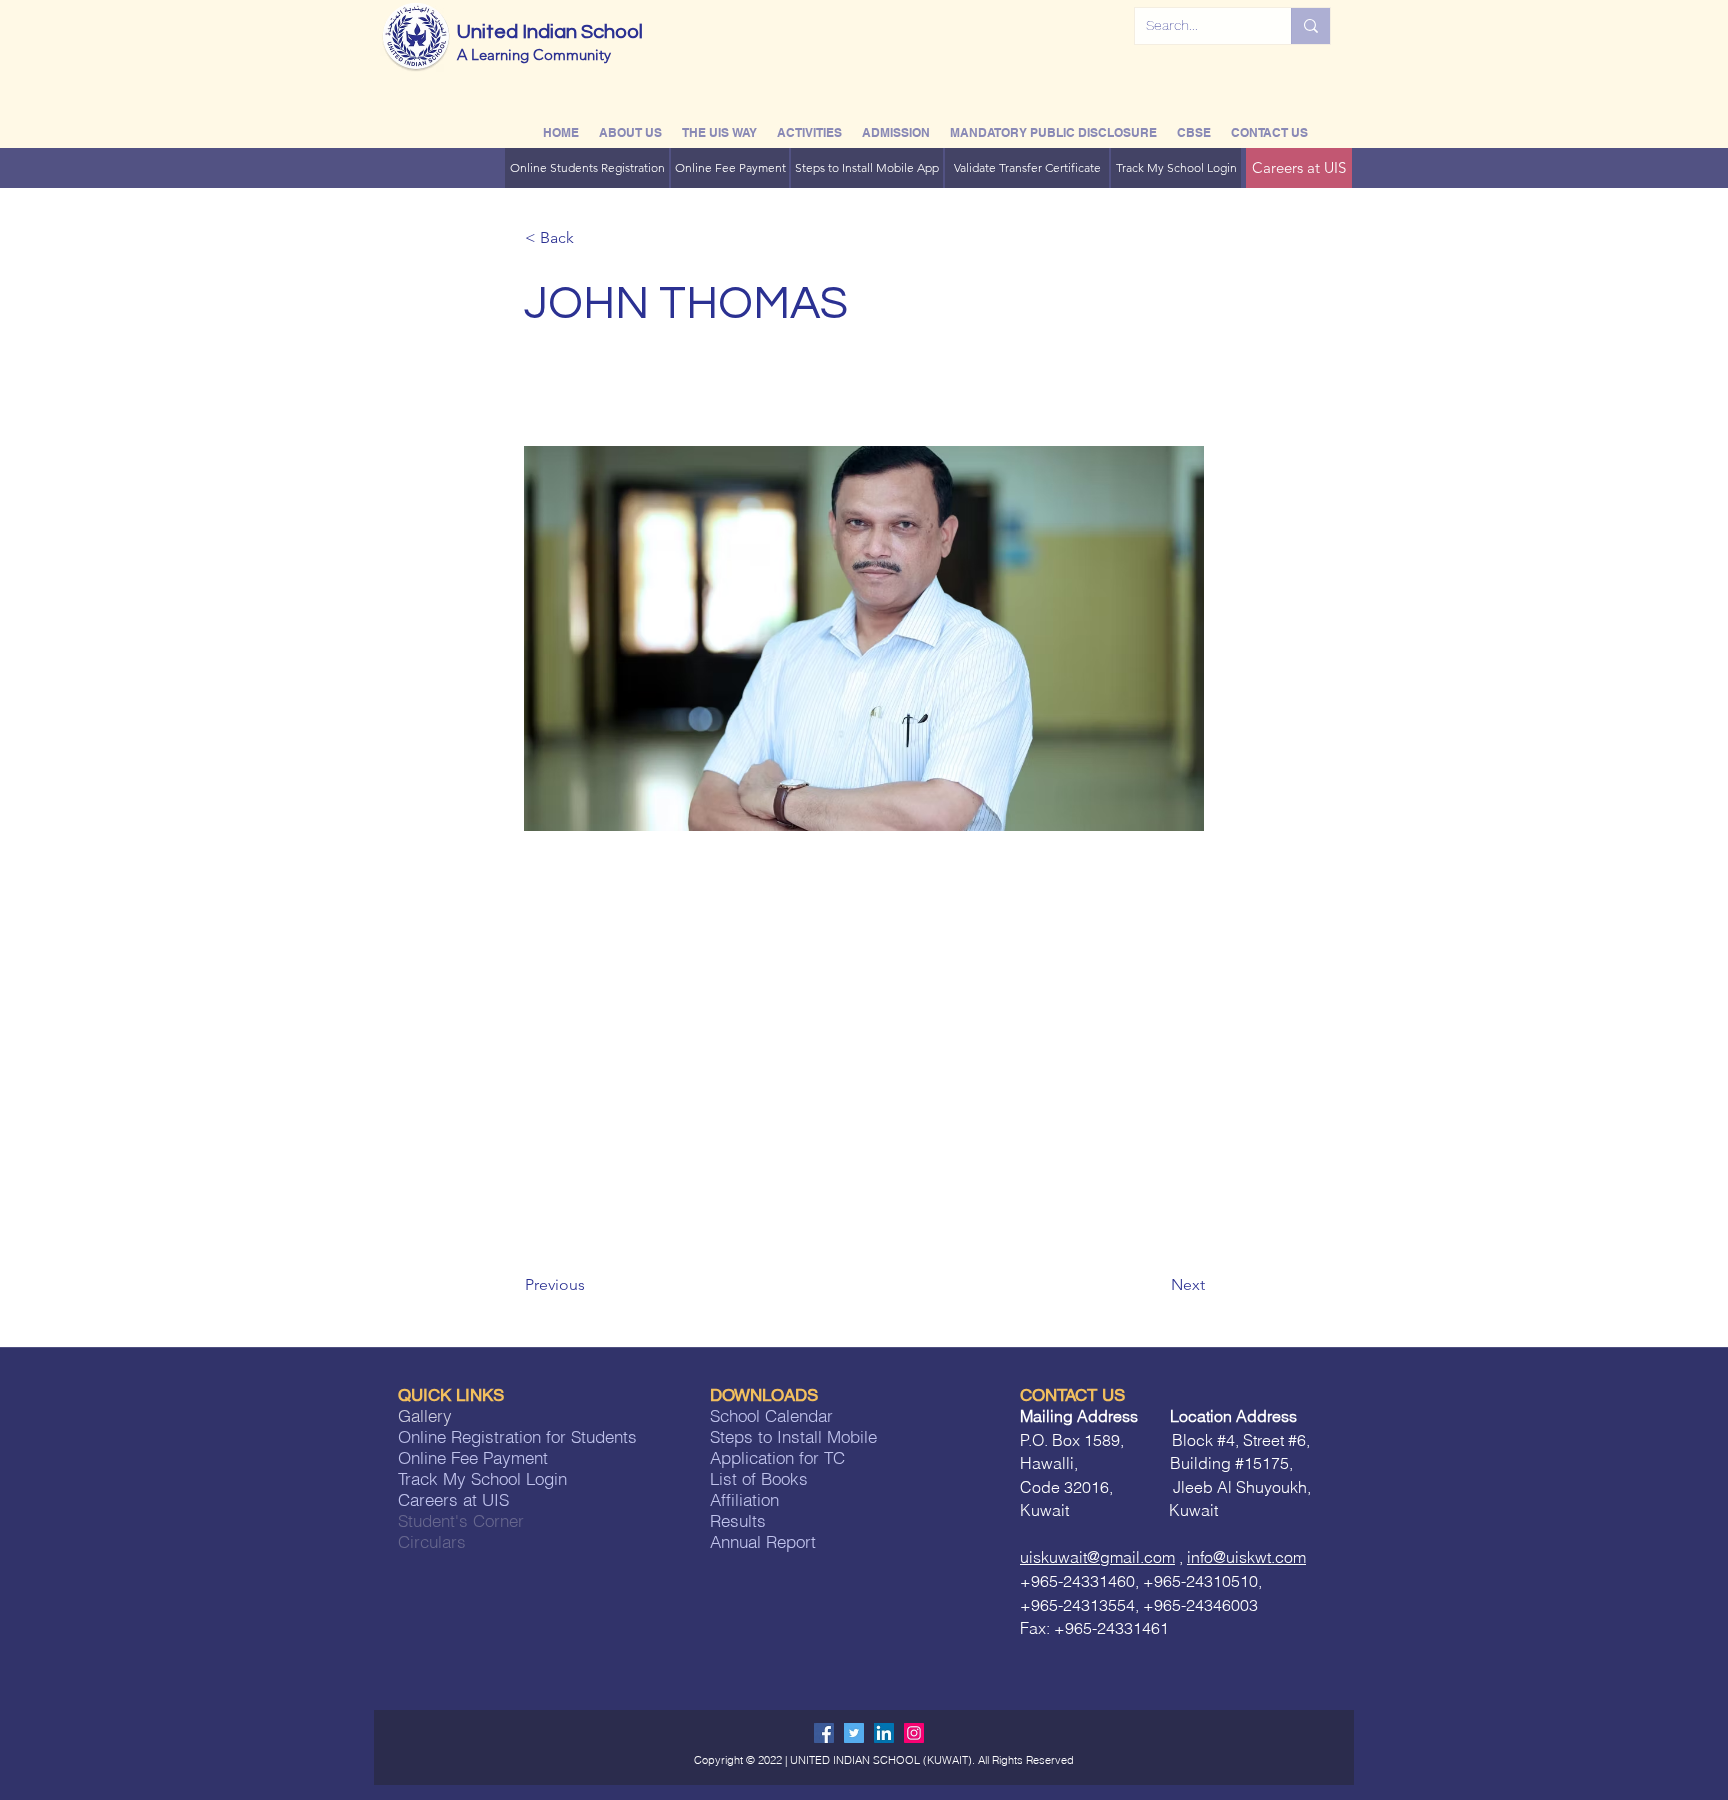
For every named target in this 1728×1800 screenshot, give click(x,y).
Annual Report (763, 1541)
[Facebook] (824, 1733)
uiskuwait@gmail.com (1097, 1557)
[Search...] (1310, 26)
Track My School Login (482, 1478)
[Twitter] (854, 1733)
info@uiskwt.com (1246, 1557)
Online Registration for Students (517, 1436)
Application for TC (777, 1457)
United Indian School (550, 32)
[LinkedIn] (884, 1733)
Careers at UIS (453, 1499)
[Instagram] (914, 1733)
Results (738, 1520)
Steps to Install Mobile (796, 1436)
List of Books (759, 1478)
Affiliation (744, 1499)
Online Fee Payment (473, 1457)
